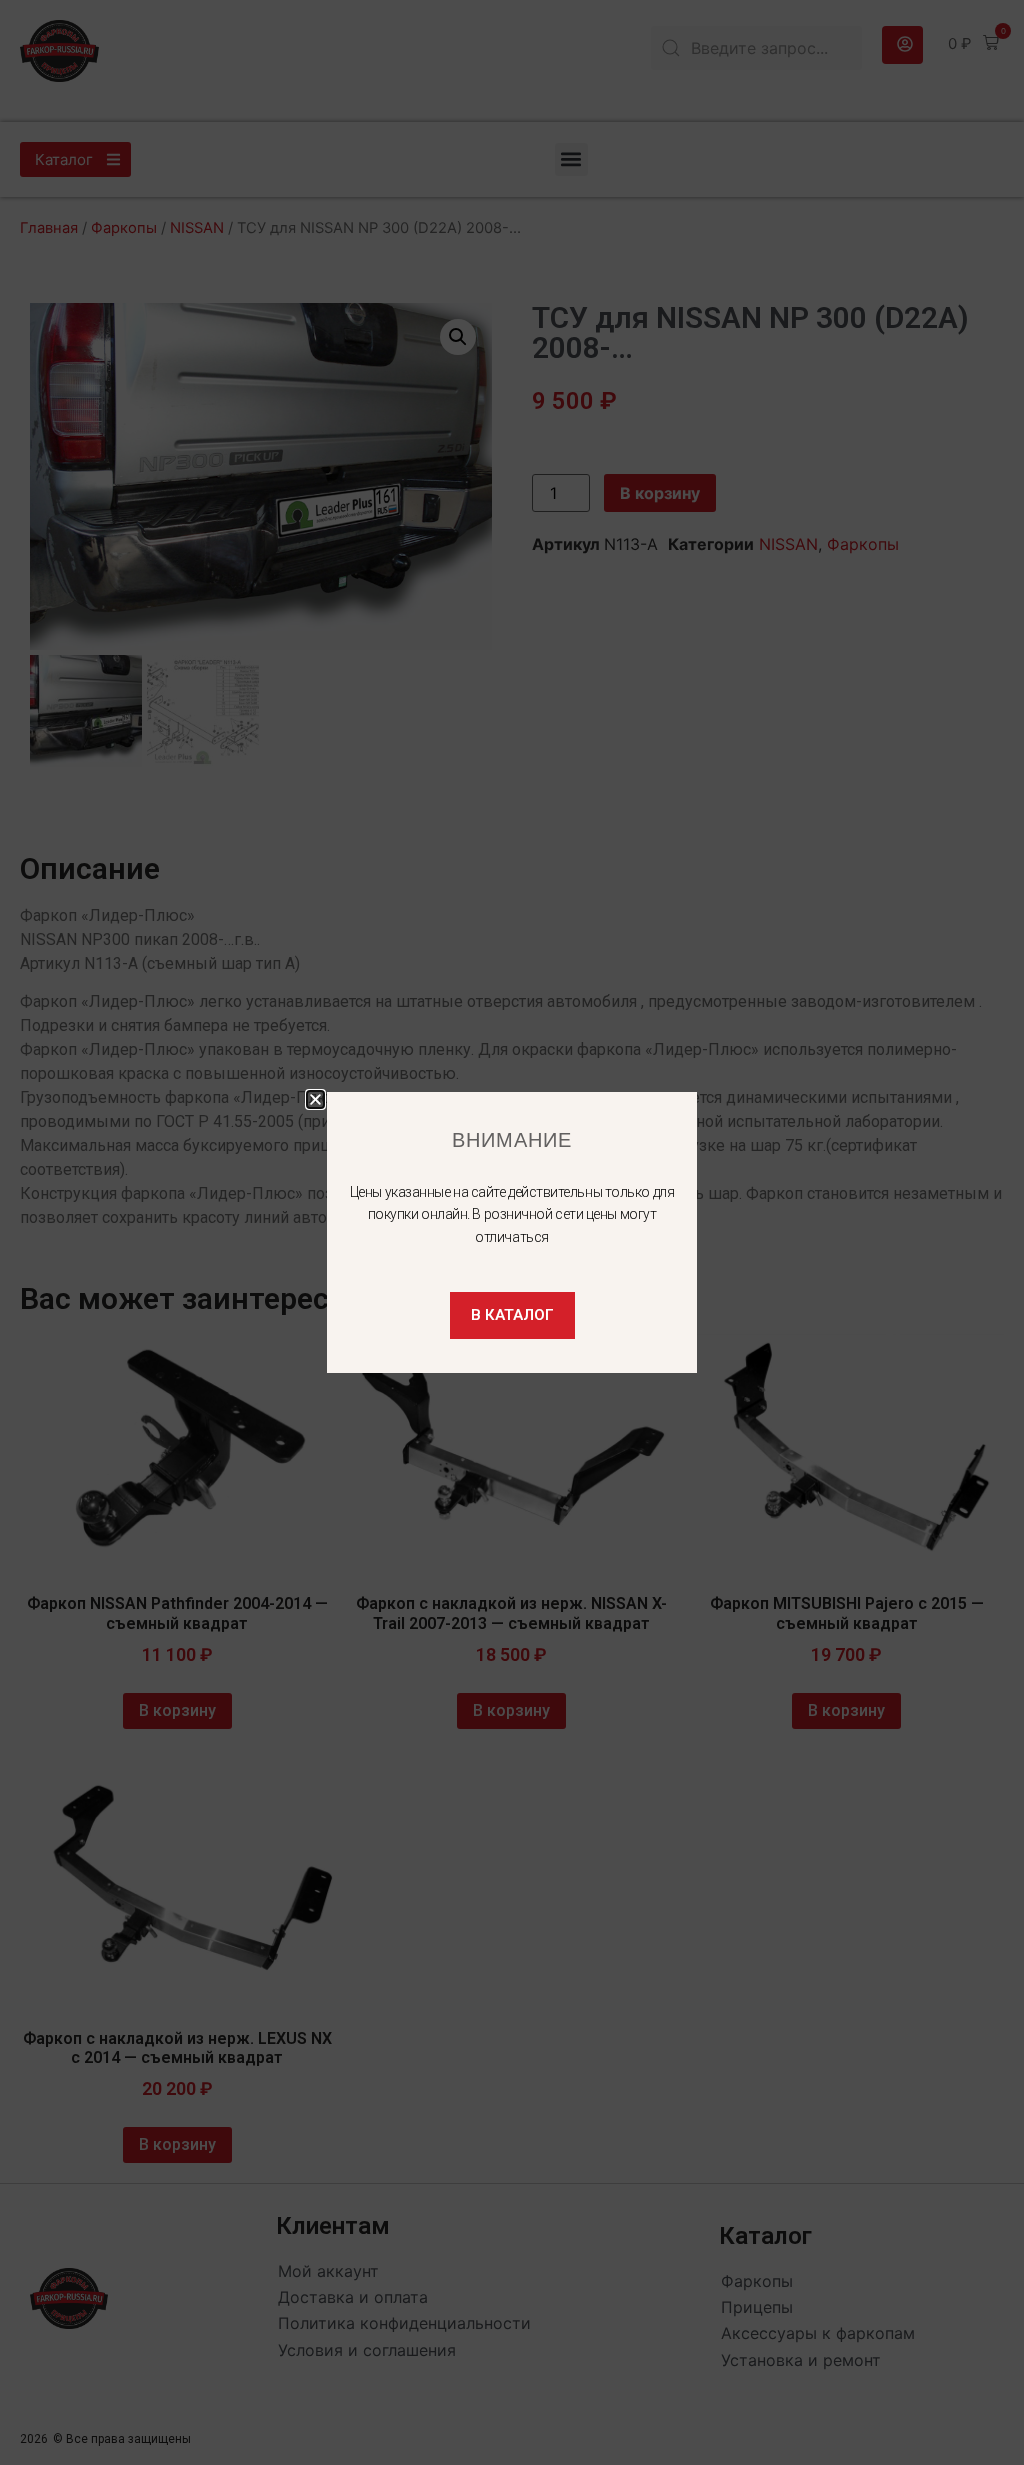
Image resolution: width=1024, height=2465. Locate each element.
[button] (315, 1099)
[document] (512, 1232)
